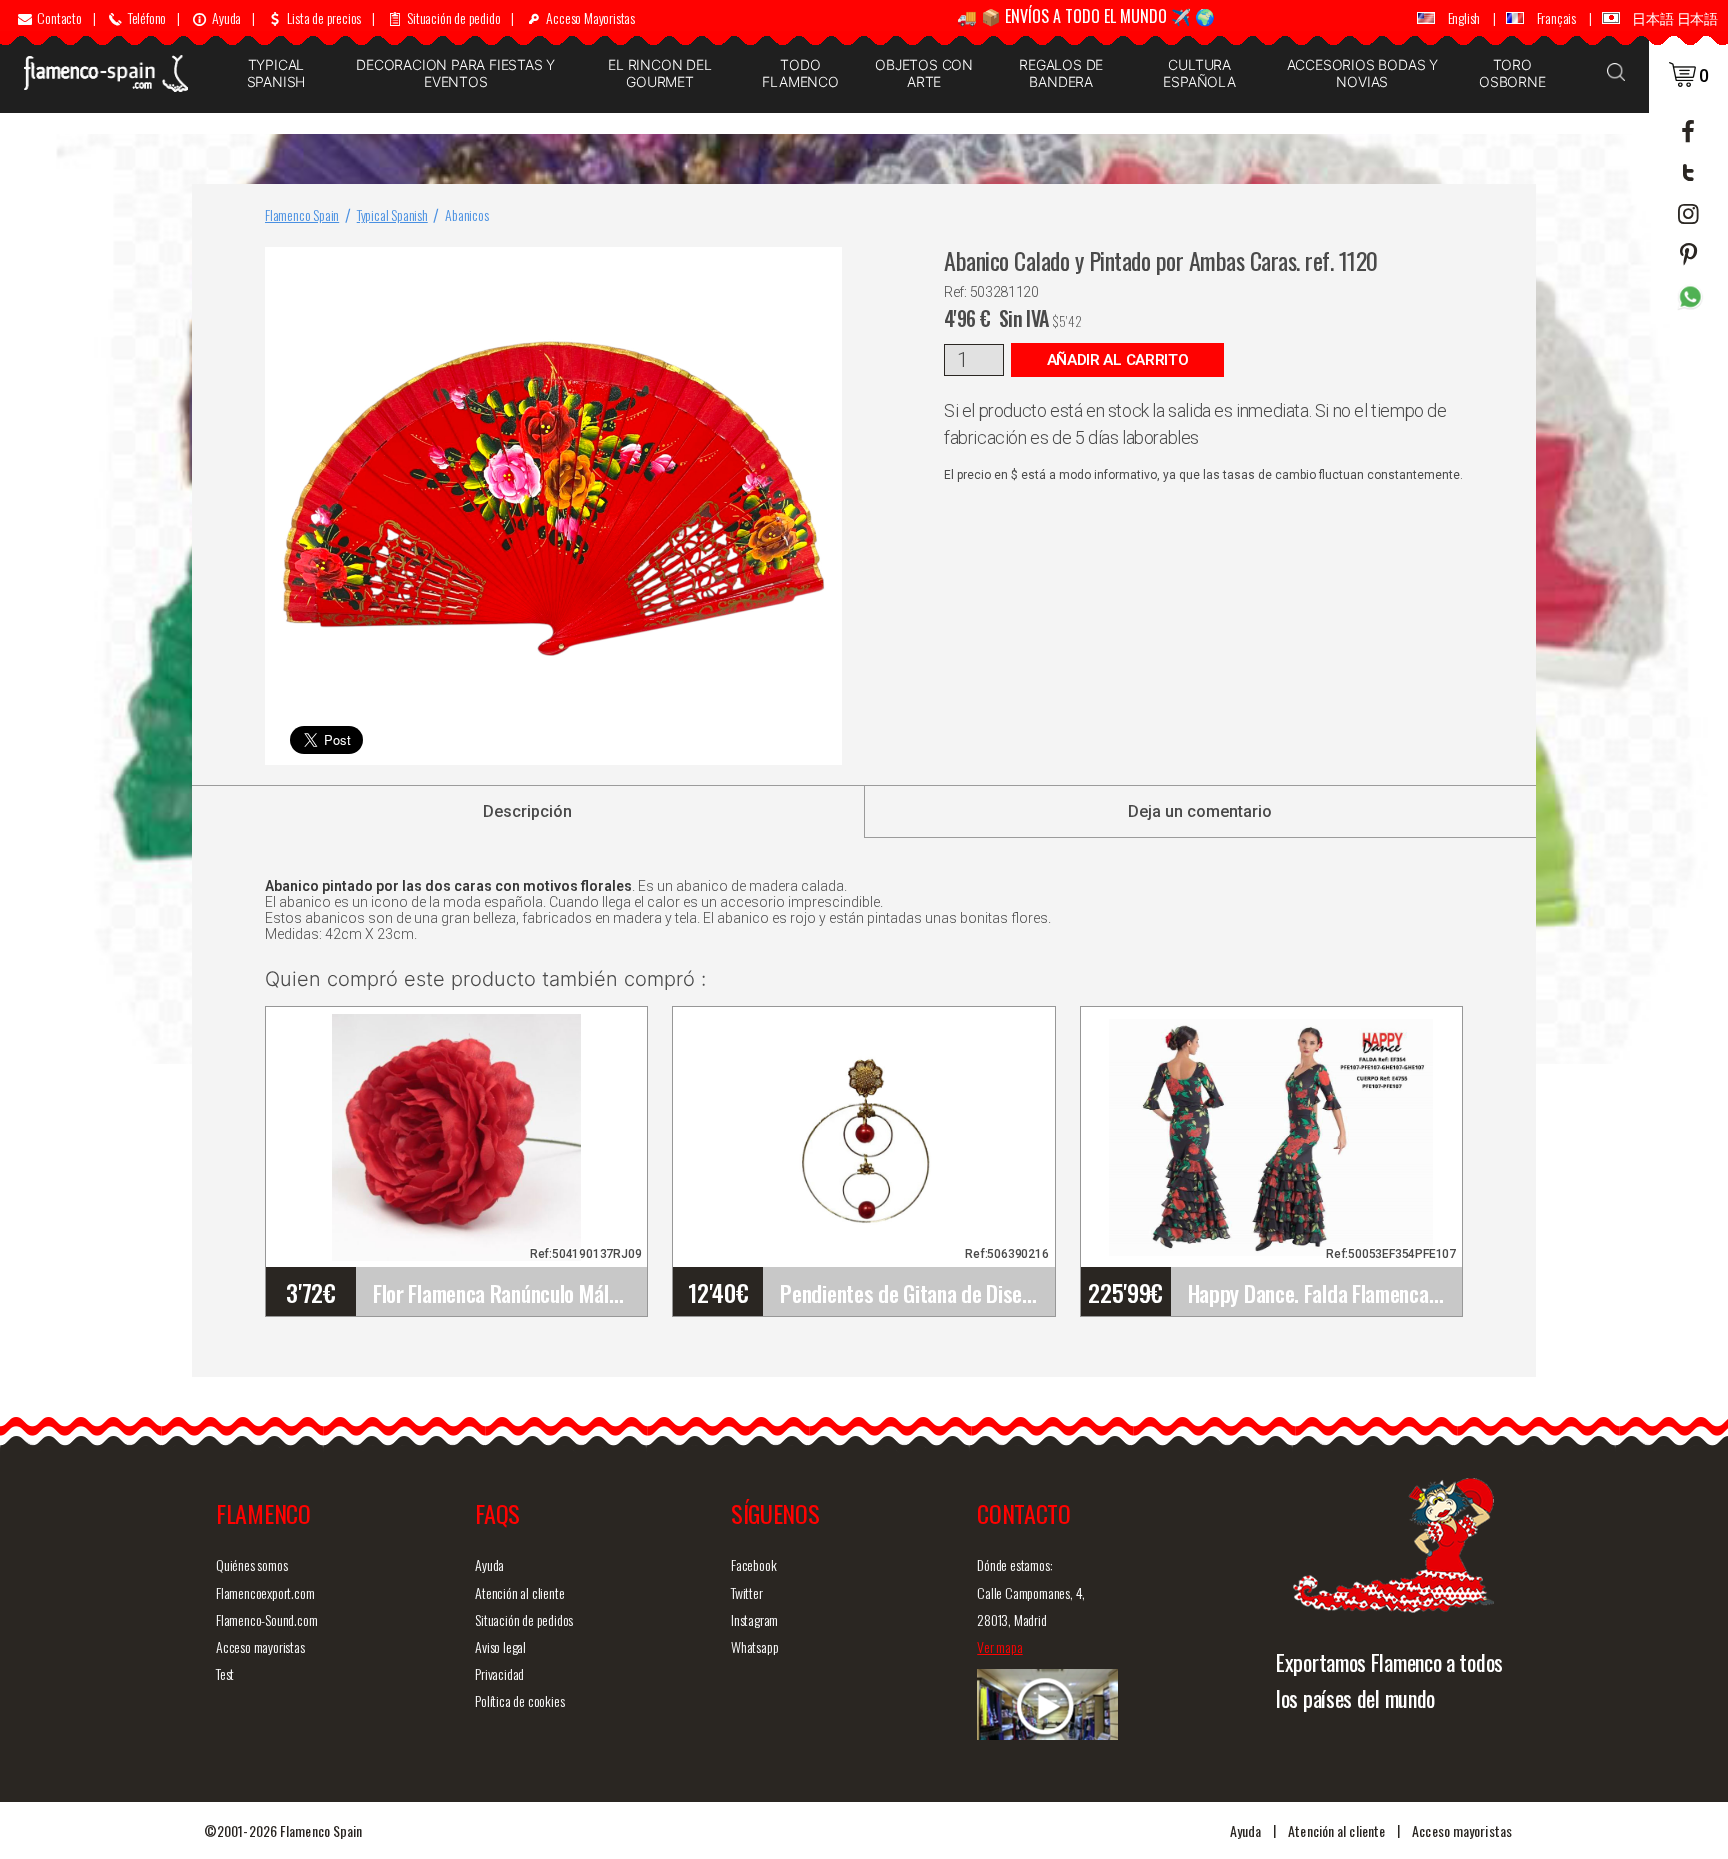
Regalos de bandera (1061, 73)
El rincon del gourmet (659, 73)
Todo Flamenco (800, 73)
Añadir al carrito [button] (1118, 360)
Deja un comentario (1200, 811)
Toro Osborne (1512, 73)
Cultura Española (1199, 73)
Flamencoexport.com (265, 1592)
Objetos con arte (924, 73)
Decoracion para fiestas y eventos (455, 73)
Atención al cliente (519, 1592)
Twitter (747, 1592)
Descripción (527, 811)
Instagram (754, 1619)
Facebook (753, 1564)
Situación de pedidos (524, 1619)
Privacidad (499, 1673)
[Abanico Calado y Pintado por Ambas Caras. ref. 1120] (823, 266)
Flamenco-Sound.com (266, 1619)
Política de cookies (519, 1700)
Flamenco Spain (302, 214)
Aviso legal (500, 1646)
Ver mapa (999, 1646)
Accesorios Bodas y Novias (1362, 73)
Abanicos (466, 214)
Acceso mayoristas (260, 1646)
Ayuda (489, 1564)
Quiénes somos (251, 1564)
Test (225, 1673)
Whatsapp (754, 1646)
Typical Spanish (276, 73)
